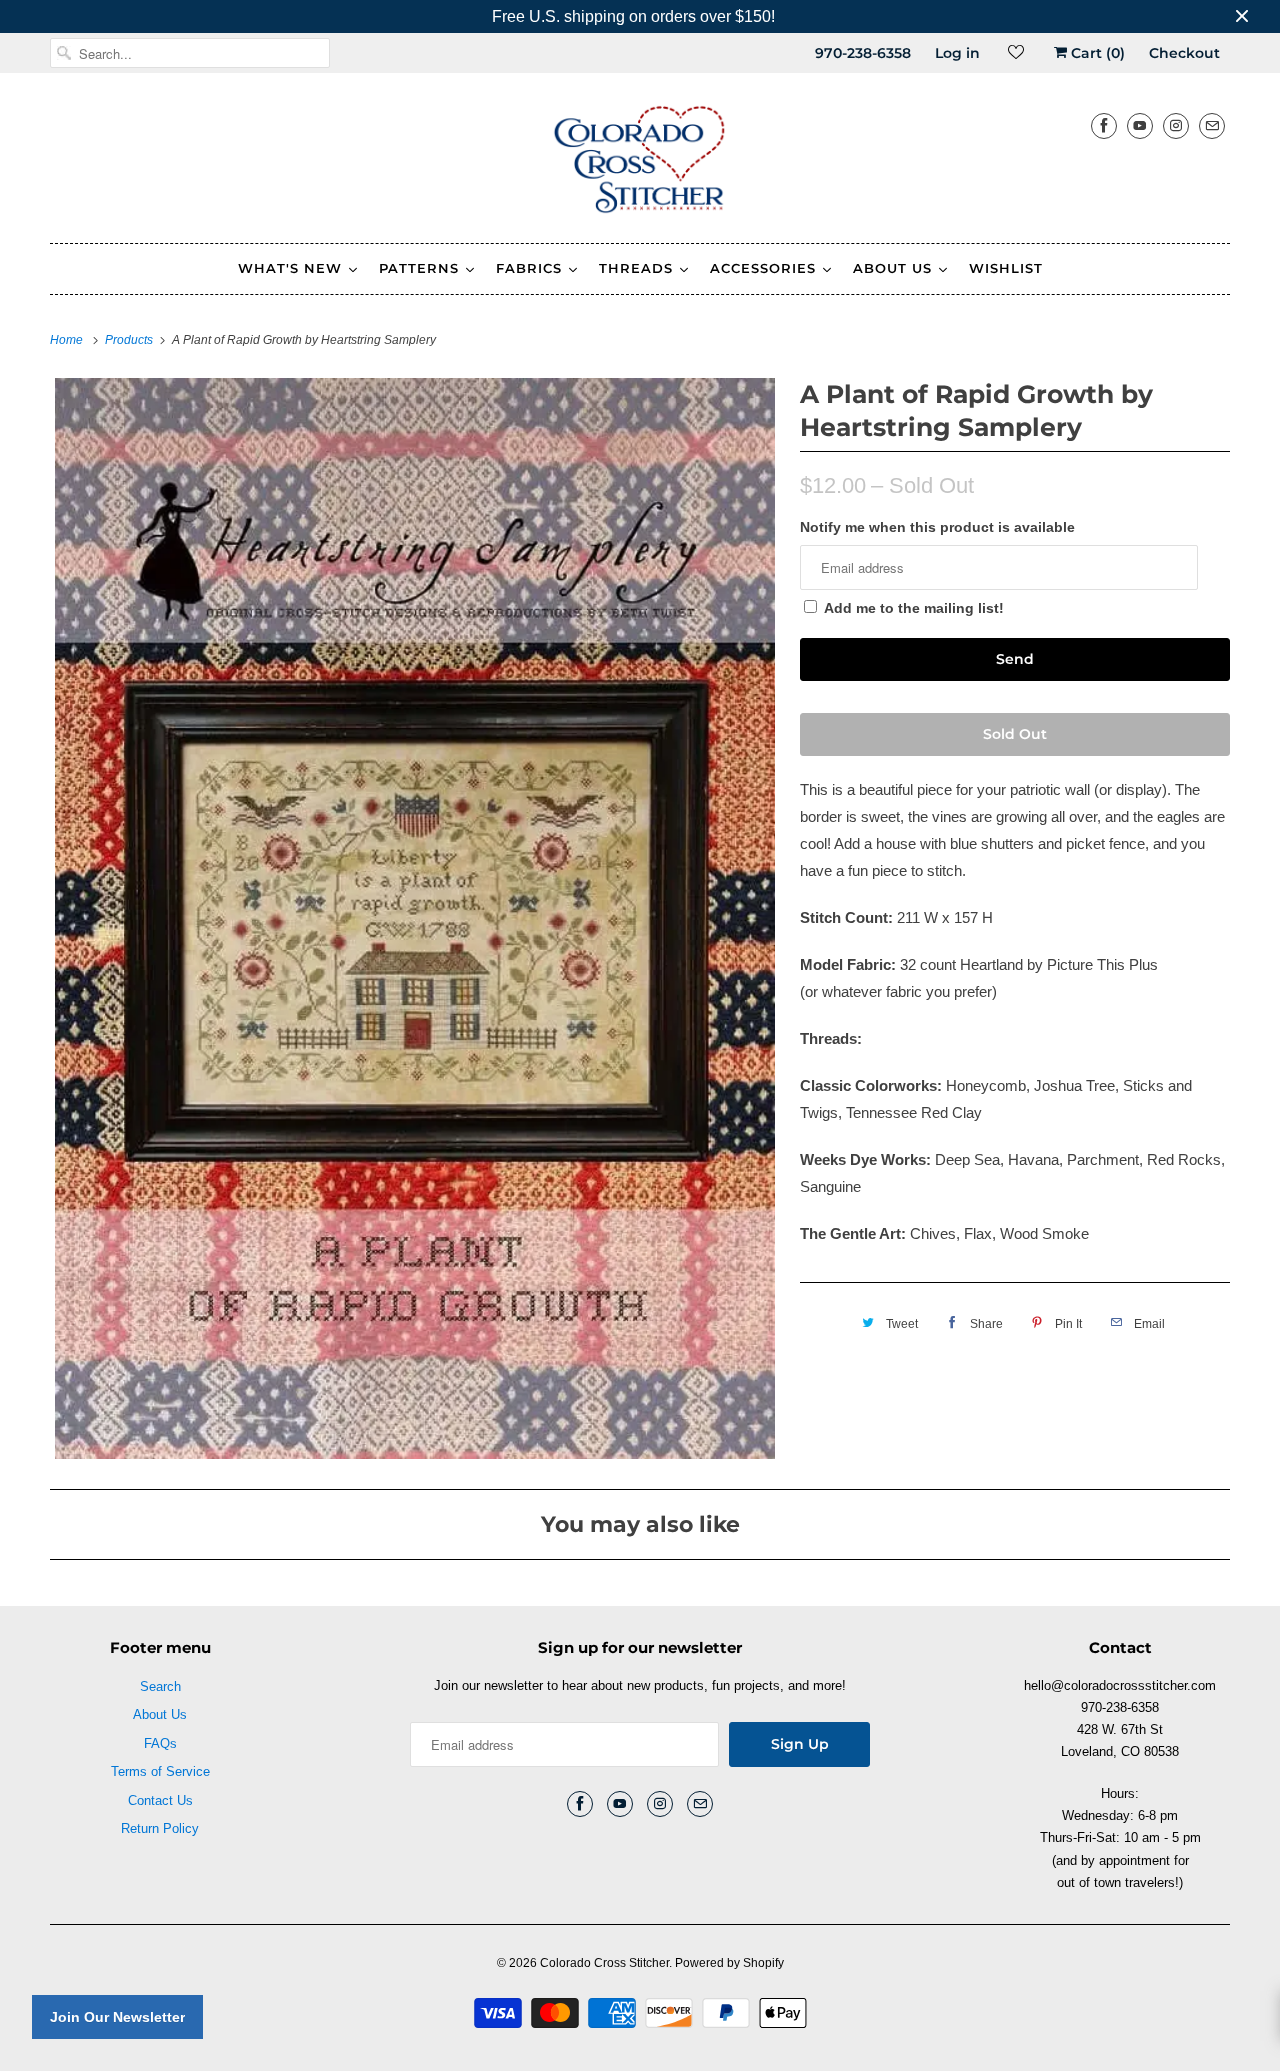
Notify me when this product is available (937, 527)
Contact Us (160, 1800)
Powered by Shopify (729, 1963)
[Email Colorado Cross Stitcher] (1212, 125)
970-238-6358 (863, 53)
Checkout (1184, 53)
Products (130, 340)
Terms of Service (160, 1771)
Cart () (1096, 53)
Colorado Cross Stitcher (604, 1963)
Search (160, 1686)
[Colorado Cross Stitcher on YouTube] (1140, 125)
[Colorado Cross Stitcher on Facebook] (1104, 125)
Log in (957, 53)
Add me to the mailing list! (914, 608)
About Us (160, 1714)
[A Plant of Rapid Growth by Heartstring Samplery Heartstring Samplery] (415, 918)
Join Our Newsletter (117, 2017)
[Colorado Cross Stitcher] (640, 163)
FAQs (160, 1743)
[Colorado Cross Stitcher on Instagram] (1176, 125)
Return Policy (160, 1828)
